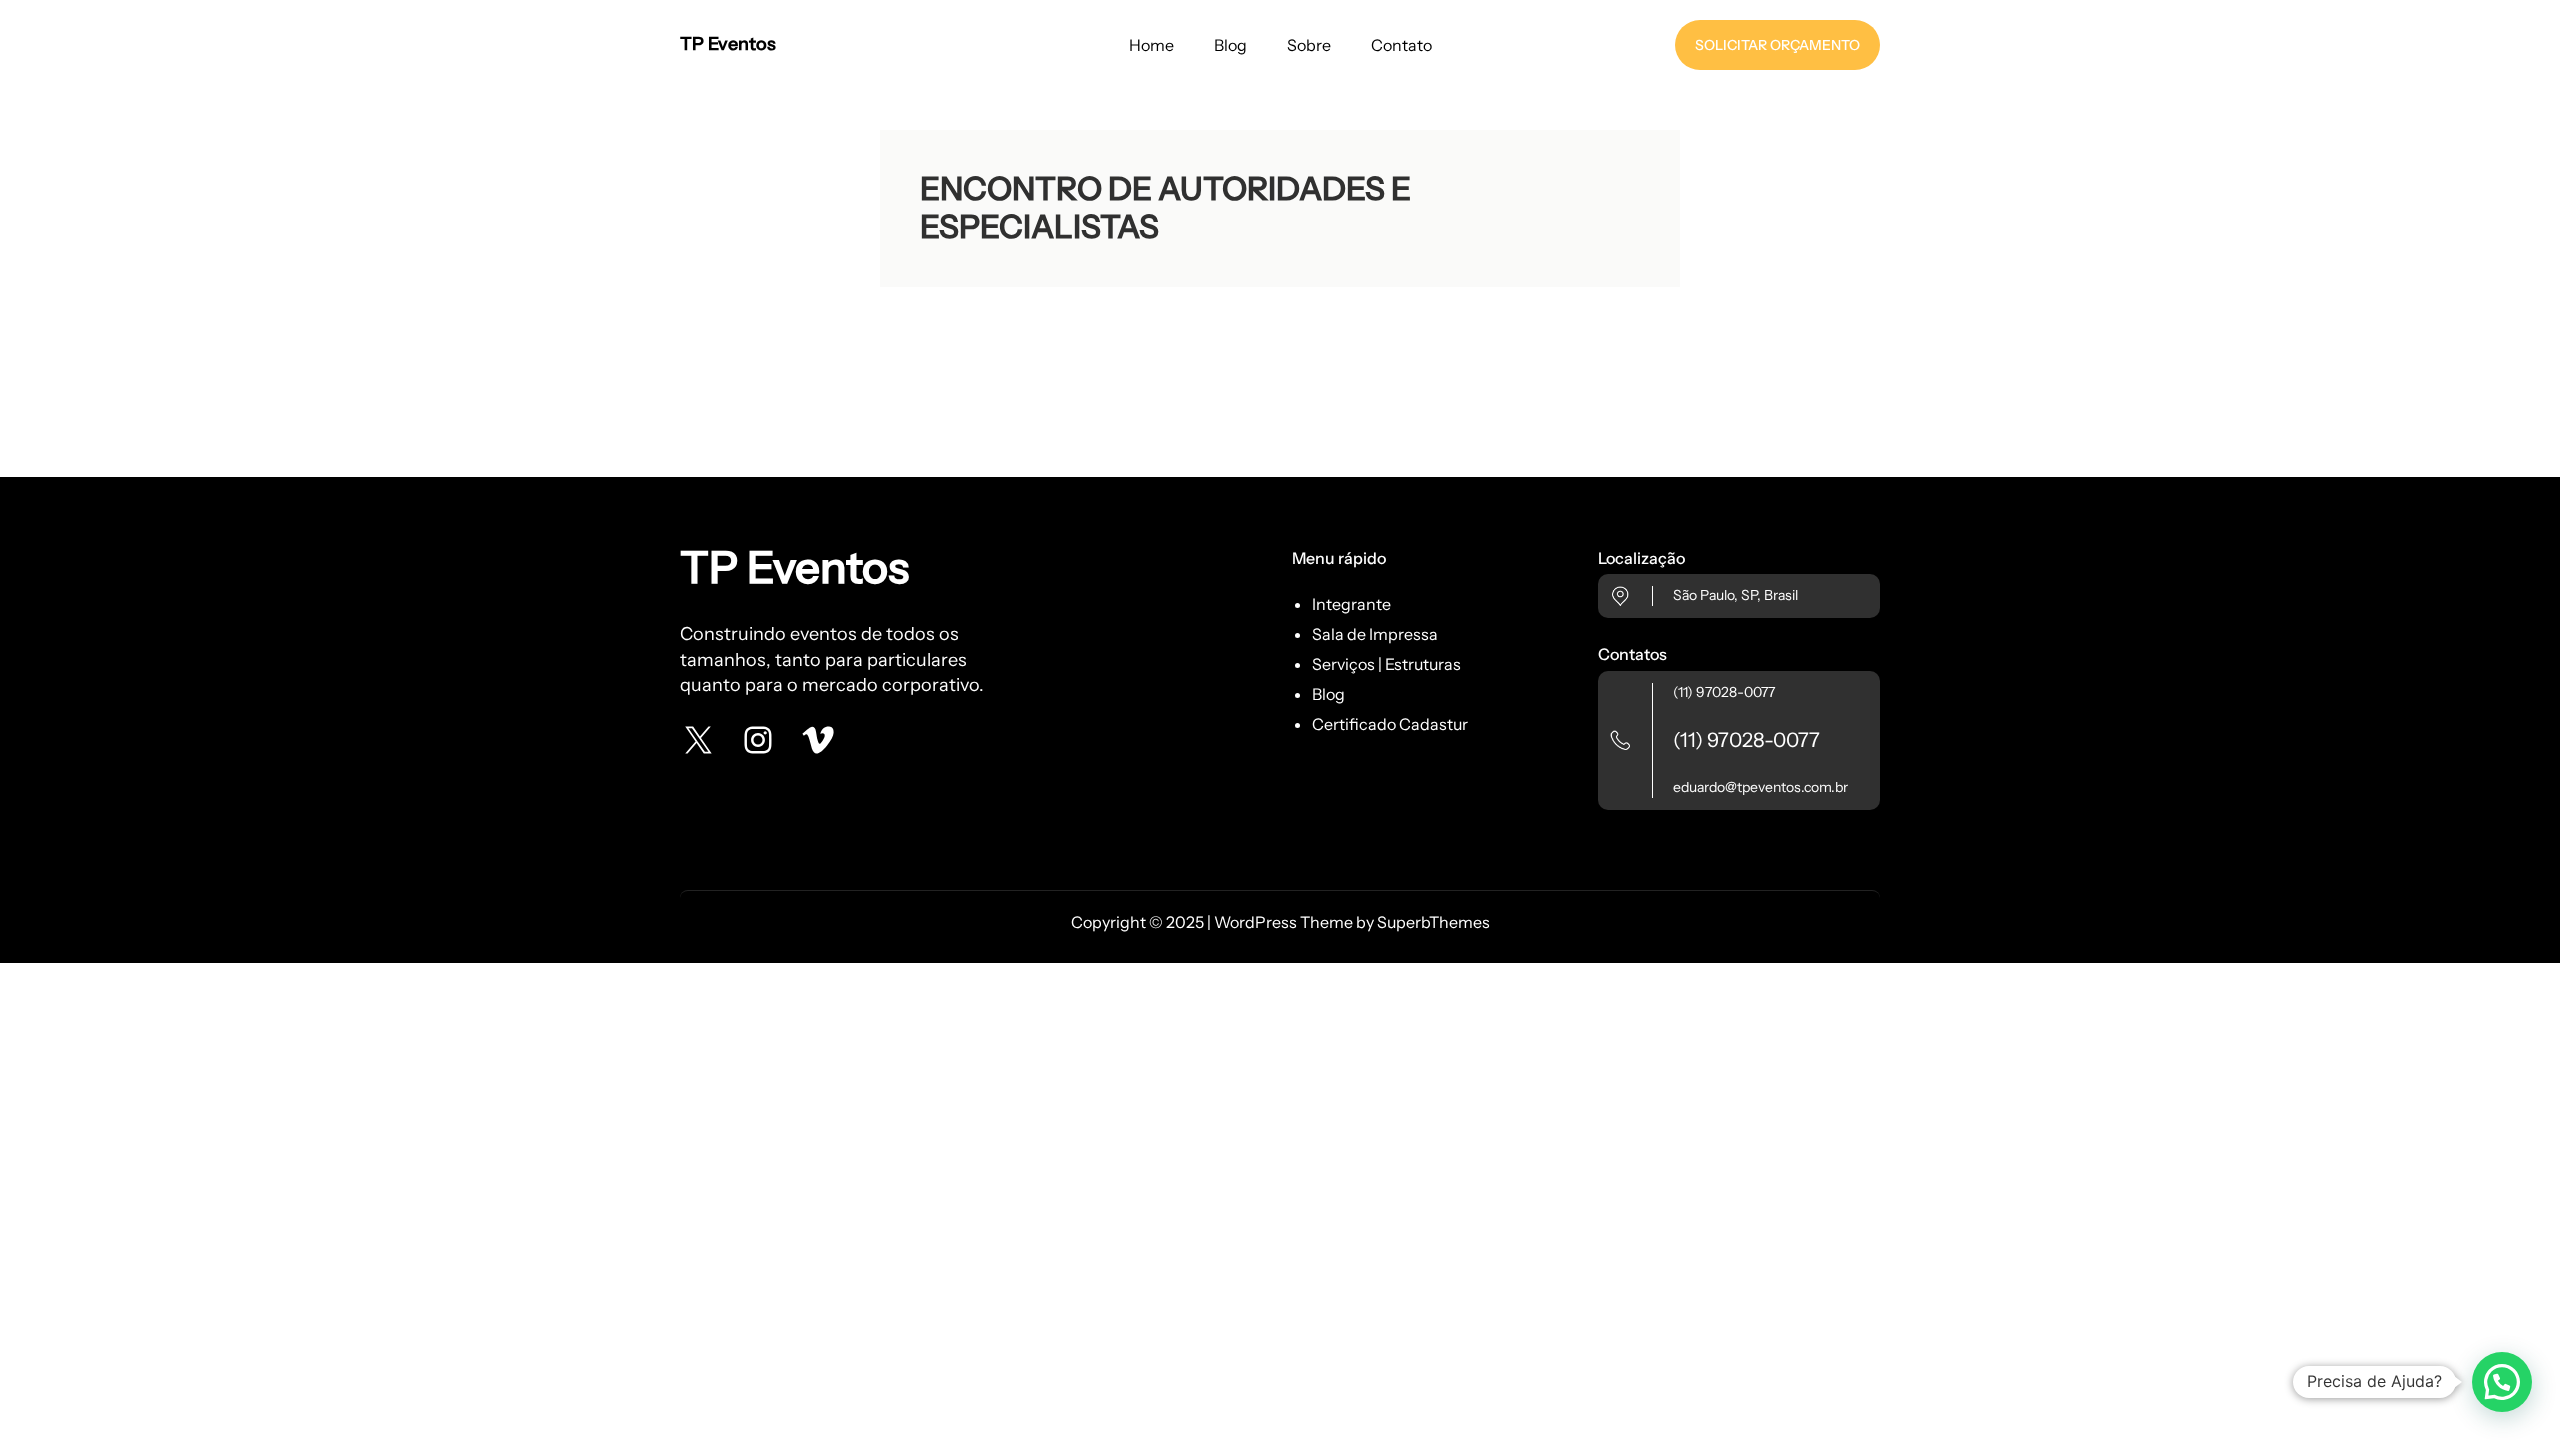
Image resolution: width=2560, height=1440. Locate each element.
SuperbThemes (1433, 922)
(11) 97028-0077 (1724, 692)
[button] (2502, 1382)
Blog (1328, 694)
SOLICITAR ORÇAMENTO (1777, 45)
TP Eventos (728, 44)
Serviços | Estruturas (1386, 664)
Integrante (1351, 604)
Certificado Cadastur (1390, 724)
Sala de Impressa (1375, 634)
